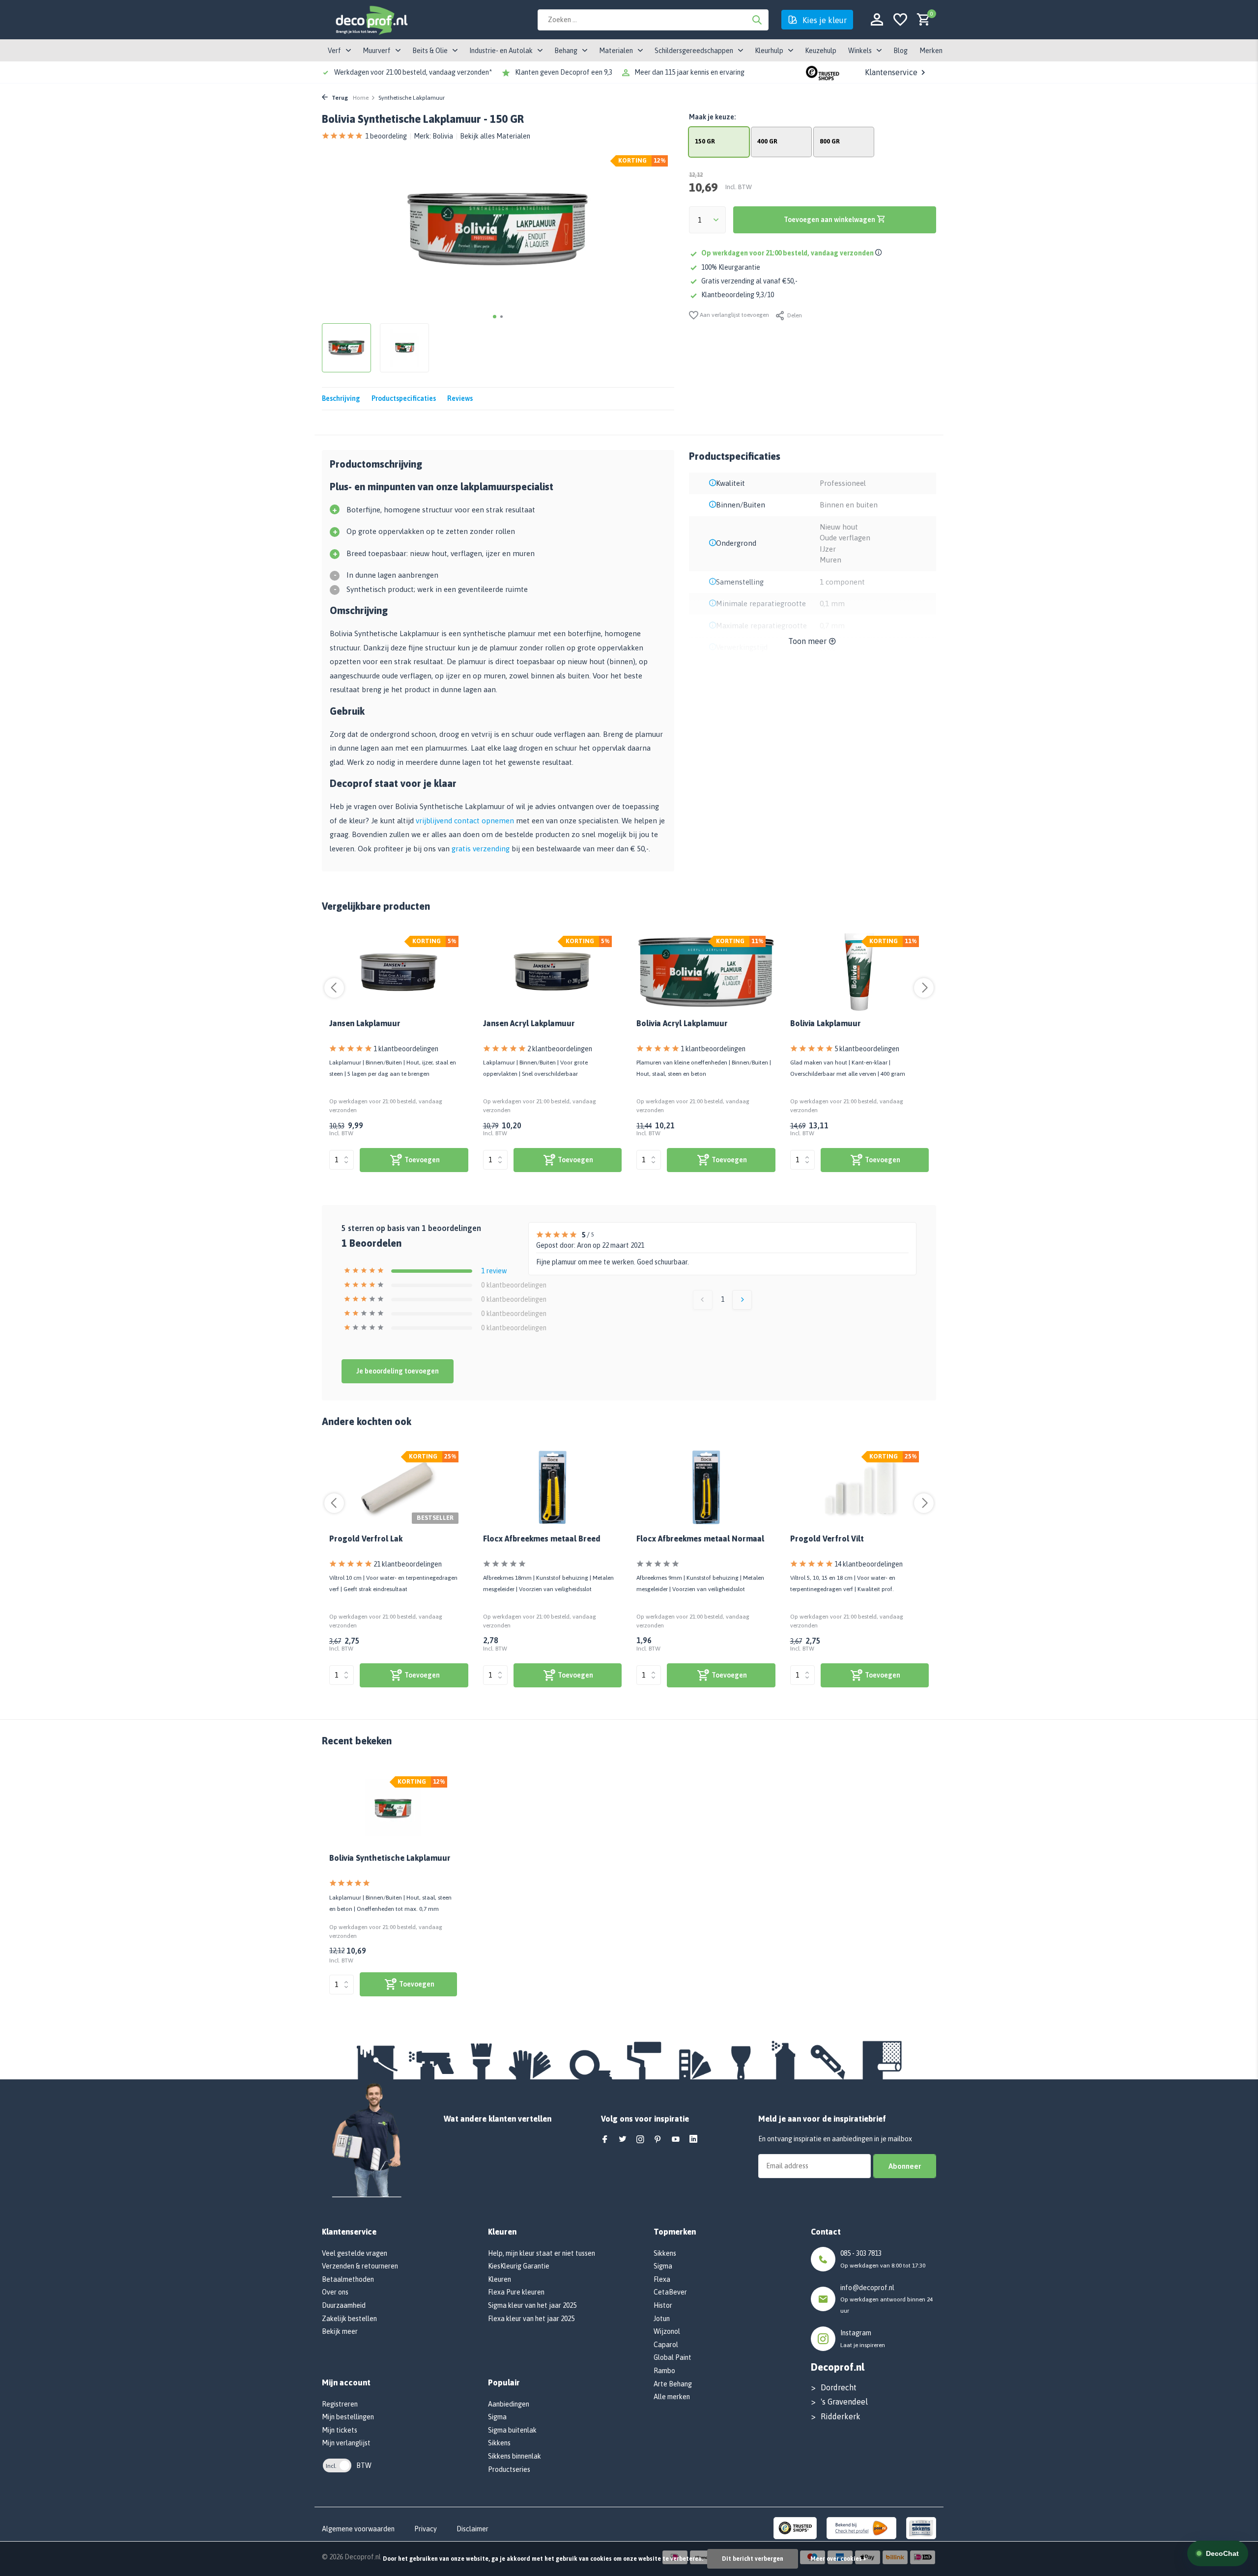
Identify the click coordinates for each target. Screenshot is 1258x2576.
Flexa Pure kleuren (516, 2292)
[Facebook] (605, 2140)
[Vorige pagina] (703, 1300)
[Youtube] (676, 2140)
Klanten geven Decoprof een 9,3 (564, 72)
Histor (663, 2305)
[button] (495, 317)
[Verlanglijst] (900, 20)
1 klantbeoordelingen (406, 1049)
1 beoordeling (386, 136)
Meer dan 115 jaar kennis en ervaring (689, 72)
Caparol (666, 2345)
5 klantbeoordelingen (867, 1049)
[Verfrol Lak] (399, 1487)
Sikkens (499, 2443)
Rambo (664, 2371)
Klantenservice (891, 72)
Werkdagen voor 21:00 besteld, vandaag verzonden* (413, 72)
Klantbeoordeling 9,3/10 (738, 295)
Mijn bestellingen (348, 2417)
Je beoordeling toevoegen (398, 1371)
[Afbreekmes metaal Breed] (553, 1487)
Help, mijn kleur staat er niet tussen (542, 2253)
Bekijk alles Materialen (495, 136)
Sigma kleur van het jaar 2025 (532, 2305)
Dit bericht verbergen (753, 2559)
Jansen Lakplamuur (365, 1023)
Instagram (856, 2333)
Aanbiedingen (509, 2404)
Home (361, 98)
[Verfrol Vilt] (860, 1487)
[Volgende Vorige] (742, 1300)
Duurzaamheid (344, 2305)
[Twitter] (623, 2140)
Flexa (662, 2279)
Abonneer (905, 2166)
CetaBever (670, 2292)
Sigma (497, 2417)
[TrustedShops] (795, 2527)
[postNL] (861, 2527)
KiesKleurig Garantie (519, 2266)
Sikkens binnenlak (515, 2456)
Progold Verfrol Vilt (827, 1539)
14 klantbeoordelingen (869, 1564)
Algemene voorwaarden (358, 2529)
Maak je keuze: (712, 117)
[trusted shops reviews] (823, 72)
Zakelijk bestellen (349, 2319)
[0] (921, 20)
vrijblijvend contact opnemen (465, 821)
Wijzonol (667, 2331)
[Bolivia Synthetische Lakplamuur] (393, 1809)
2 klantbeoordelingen (560, 1049)
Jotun (662, 2319)
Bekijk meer (340, 2331)
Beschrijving (341, 398)
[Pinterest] (658, 2140)
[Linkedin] (693, 2140)
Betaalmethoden (348, 2279)
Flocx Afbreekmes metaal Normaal (700, 1539)
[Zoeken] (757, 20)
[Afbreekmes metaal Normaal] (706, 1487)
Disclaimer (472, 2529)
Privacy (426, 2529)
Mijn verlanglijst (346, 2443)
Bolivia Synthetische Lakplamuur (390, 1858)
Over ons (335, 2292)
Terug (339, 98)
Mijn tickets (340, 2430)
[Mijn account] (877, 20)
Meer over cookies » (838, 2559)
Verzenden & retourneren (360, 2266)
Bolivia (443, 136)
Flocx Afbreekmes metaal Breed (542, 1539)
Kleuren (500, 2279)
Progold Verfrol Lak (366, 1539)
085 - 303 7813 (861, 2253)
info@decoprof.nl (867, 2288)
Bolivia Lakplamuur (826, 1023)
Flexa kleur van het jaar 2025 (531, 2319)
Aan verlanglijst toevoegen (734, 315)
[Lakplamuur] (399, 972)
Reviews (460, 398)
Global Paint (672, 2357)
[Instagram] (640, 2140)
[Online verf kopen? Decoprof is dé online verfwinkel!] (371, 20)
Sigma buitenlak (512, 2430)
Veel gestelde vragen (355, 2253)
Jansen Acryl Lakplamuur (529, 1023)
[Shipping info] (880, 253)
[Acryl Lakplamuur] (553, 972)
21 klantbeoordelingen (408, 1564)
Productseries (509, 2469)
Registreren (340, 2404)
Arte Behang (673, 2384)
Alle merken (672, 2397)
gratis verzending (481, 849)
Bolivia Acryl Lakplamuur (682, 1023)
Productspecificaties (404, 398)
